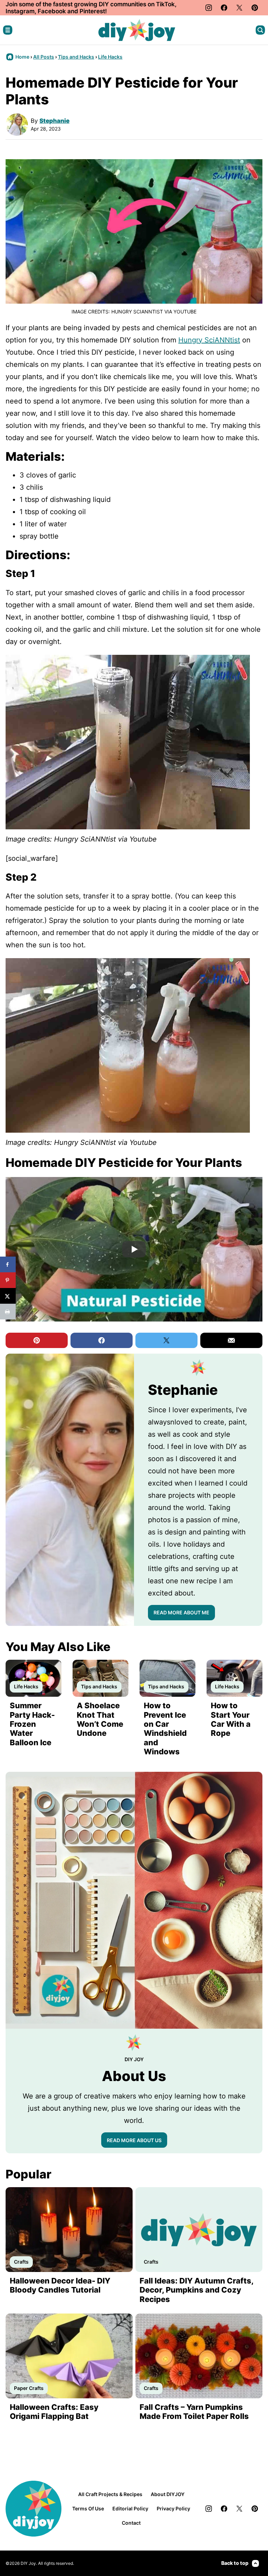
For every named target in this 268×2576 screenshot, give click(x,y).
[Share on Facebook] (8, 1264)
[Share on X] (8, 1296)
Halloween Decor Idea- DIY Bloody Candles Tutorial (60, 2285)
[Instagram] (209, 8)
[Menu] (8, 30)
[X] (239, 8)
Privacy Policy (173, 2508)
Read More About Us (134, 2140)
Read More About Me (181, 1612)
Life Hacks (110, 57)
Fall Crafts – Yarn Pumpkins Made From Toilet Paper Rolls (194, 2412)
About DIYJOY (168, 2494)
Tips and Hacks (76, 57)
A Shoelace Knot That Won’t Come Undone (100, 1719)
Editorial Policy (130, 2508)
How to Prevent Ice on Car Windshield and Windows (165, 1729)
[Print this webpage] (8, 1312)
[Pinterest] (255, 8)
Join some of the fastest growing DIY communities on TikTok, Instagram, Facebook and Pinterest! (91, 8)
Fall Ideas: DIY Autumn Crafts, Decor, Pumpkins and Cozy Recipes (196, 2290)
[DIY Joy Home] (137, 30)
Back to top (235, 2563)
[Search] (260, 30)
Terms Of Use (88, 2508)
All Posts (44, 57)
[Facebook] (224, 8)
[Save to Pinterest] (8, 1280)
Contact (131, 2523)
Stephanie (54, 121)
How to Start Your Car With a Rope (231, 1719)
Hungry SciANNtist (209, 340)
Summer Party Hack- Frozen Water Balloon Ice (32, 1724)
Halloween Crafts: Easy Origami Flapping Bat (54, 2412)
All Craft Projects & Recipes (110, 2494)
